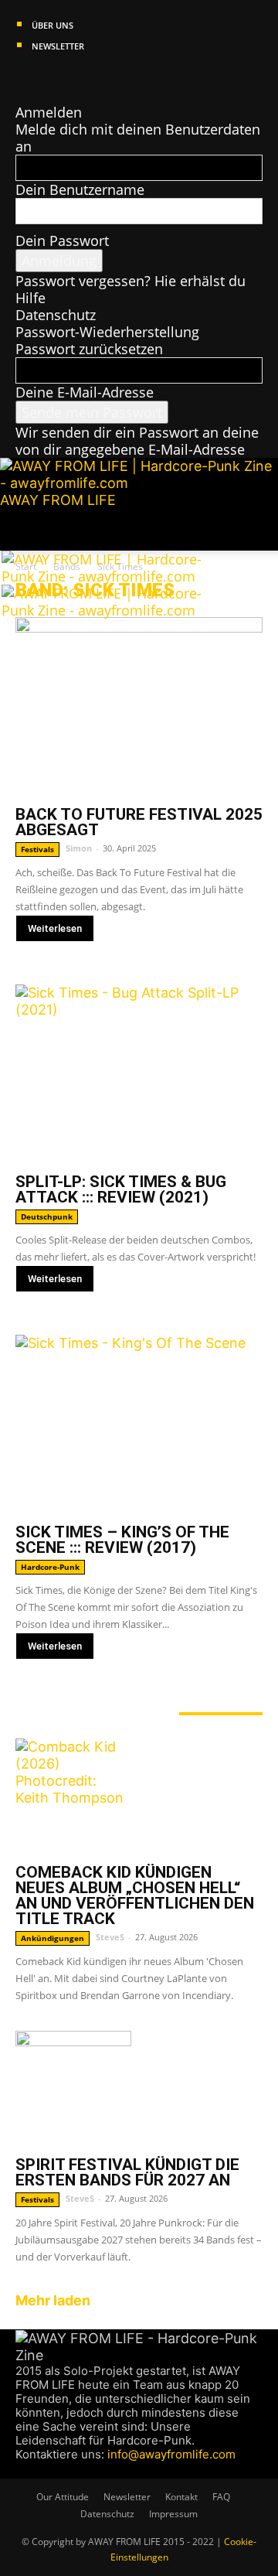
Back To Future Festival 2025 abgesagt (139, 822)
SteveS (110, 1937)
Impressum (173, 2514)
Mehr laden (53, 2300)
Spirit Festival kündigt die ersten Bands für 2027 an (127, 2172)
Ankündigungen (53, 1938)
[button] (26, 530)
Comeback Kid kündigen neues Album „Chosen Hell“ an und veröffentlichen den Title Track (135, 1895)
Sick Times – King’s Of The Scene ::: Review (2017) (122, 1540)
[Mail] (52, 78)
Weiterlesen (55, 928)
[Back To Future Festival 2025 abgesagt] (139, 707)
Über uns (53, 25)
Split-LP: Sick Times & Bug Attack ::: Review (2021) (121, 1189)
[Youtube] (80, 78)
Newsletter (58, 46)
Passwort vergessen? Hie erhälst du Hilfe (131, 289)
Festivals (37, 849)
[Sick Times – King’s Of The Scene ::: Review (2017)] (139, 1424)
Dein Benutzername (80, 189)
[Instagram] (37, 78)
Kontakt (181, 2497)
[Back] (21, 95)
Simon (79, 848)
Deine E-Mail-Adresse (85, 392)
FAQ (221, 2497)
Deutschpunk (47, 1216)
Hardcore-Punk (50, 1567)
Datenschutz (56, 315)
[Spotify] (67, 78)
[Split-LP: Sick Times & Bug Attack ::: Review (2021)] (139, 1074)
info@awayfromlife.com (171, 2454)
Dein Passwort (62, 241)
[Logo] (115, 576)
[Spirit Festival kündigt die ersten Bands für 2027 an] (139, 2089)
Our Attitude (63, 2497)
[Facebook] (23, 78)
